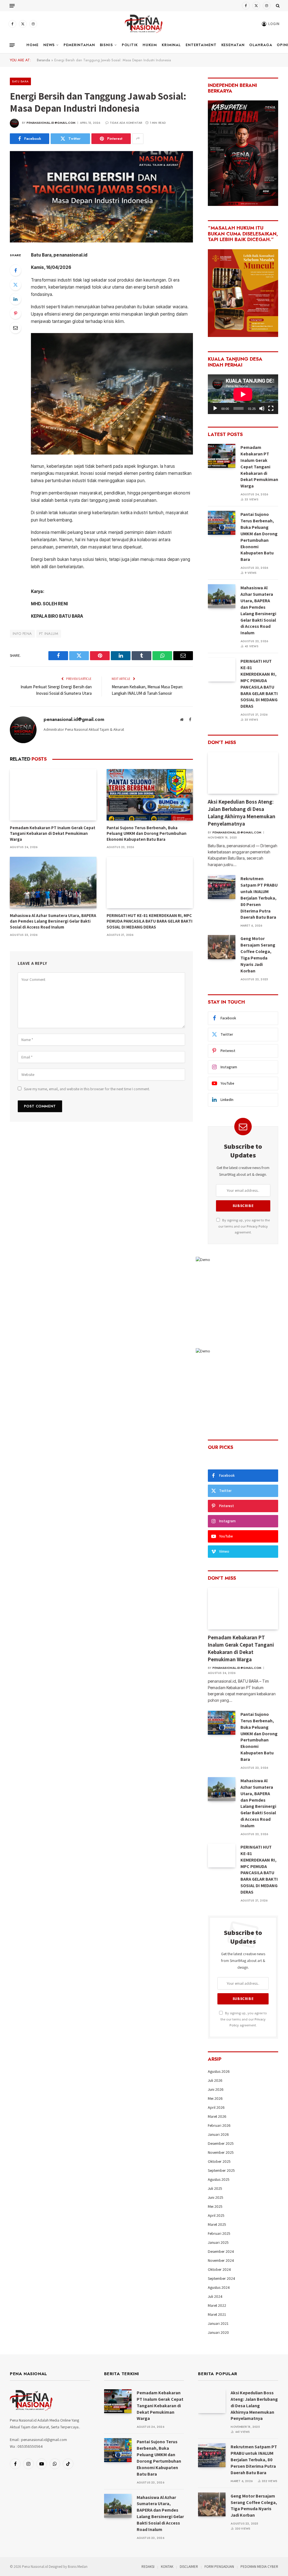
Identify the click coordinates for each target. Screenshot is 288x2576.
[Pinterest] (15, 313)
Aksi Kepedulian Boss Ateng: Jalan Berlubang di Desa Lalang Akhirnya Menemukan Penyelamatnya (242, 812)
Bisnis (106, 45)
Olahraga (261, 45)
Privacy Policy (257, 1226)
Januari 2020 (218, 2332)
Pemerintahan (79, 45)
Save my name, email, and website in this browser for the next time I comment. (87, 1089)
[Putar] (215, 408)
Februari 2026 (219, 2125)
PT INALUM (49, 634)
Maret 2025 (217, 2224)
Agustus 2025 (219, 2179)
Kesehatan (233, 45)
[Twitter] (15, 285)
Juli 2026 (215, 2080)
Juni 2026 (216, 2089)
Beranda (43, 60)
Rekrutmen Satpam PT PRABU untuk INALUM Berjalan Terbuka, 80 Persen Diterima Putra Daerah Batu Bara (259, 898)
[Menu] (12, 6)
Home (32, 45)
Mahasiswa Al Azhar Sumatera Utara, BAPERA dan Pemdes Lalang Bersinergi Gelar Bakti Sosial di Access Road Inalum (53, 921)
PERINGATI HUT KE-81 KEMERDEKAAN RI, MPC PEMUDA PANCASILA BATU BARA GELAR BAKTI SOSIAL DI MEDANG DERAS (149, 921)
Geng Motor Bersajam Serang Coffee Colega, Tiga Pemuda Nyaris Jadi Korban (258, 955)
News (49, 45)
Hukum (150, 45)
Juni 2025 (216, 2197)
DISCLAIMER (189, 2567)
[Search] (277, 6)
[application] (243, 394)
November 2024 (221, 2260)
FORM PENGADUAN (219, 2567)
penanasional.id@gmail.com (51, 123)
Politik (130, 45)
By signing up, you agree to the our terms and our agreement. (244, 1226)
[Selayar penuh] (271, 408)
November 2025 (221, 2152)
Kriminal (171, 45)
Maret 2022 (217, 2305)
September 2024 (221, 2278)
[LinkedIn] (15, 299)
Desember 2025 (221, 2143)
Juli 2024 (215, 2296)
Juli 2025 (215, 2188)
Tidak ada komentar (126, 123)
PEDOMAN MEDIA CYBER (259, 2567)
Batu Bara (20, 81)
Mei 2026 (215, 2098)
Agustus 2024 (219, 2287)
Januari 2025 (218, 2242)
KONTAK (167, 2567)
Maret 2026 (217, 2116)
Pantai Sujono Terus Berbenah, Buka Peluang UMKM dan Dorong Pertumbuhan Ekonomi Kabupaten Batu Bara (147, 833)
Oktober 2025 (219, 2161)
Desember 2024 (221, 2251)
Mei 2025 (215, 2206)
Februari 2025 (219, 2233)
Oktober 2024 (219, 2269)
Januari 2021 (218, 2323)
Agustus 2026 (219, 2071)
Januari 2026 (218, 2134)
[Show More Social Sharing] (138, 139)
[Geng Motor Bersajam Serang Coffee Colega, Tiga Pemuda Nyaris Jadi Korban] (222, 947)
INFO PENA (22, 634)
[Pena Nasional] (144, 24)
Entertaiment (201, 45)
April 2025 (216, 2215)
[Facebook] (15, 270)
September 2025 (221, 2170)
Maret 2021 (217, 2314)
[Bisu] (262, 408)
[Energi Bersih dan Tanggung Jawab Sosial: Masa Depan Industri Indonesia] (101, 197)
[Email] (15, 328)
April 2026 (216, 2107)
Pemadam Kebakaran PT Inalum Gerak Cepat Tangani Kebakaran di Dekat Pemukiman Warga (53, 833)
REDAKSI (148, 2567)
